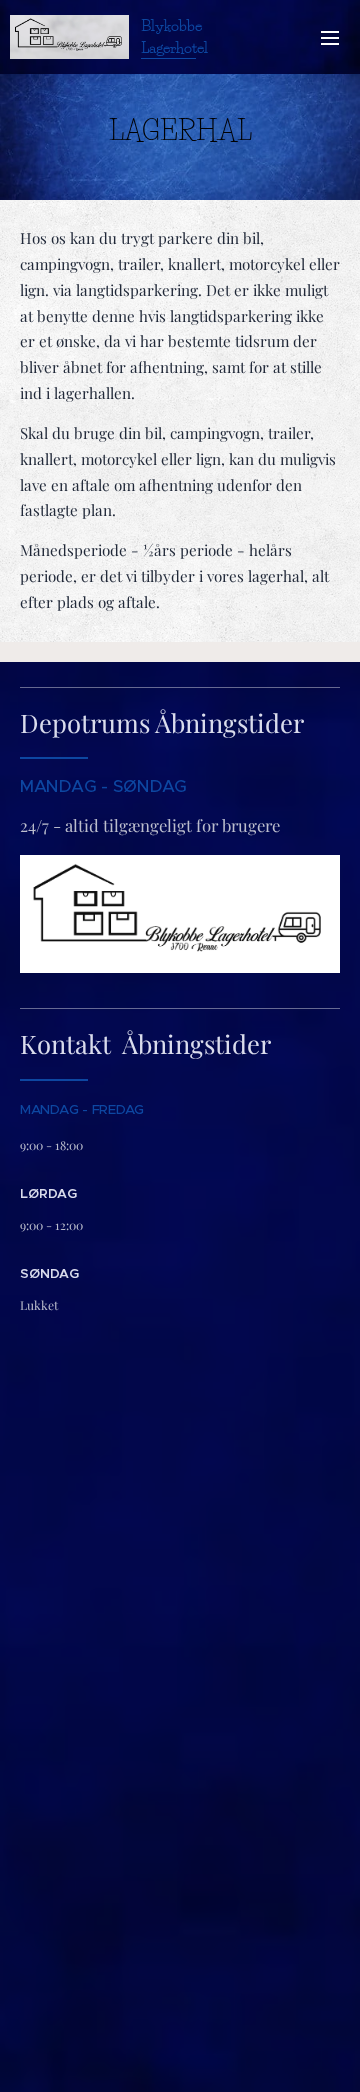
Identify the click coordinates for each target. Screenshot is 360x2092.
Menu (330, 37)
